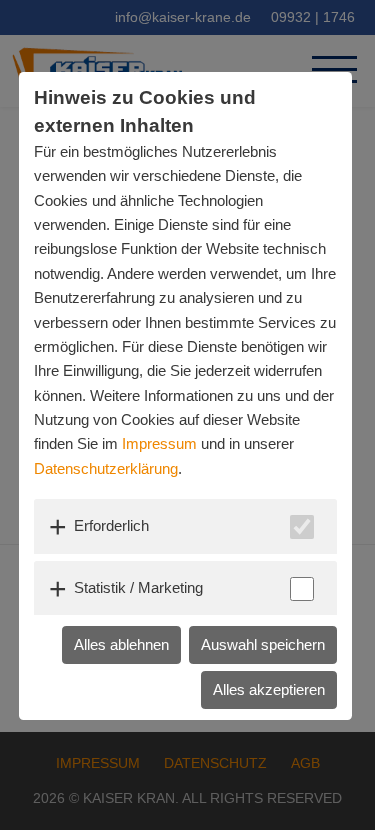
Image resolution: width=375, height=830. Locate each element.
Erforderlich (111, 525)
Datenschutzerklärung (106, 468)
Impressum (159, 443)
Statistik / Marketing (138, 587)
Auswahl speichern (263, 644)
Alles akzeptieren (269, 689)
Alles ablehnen (121, 644)
